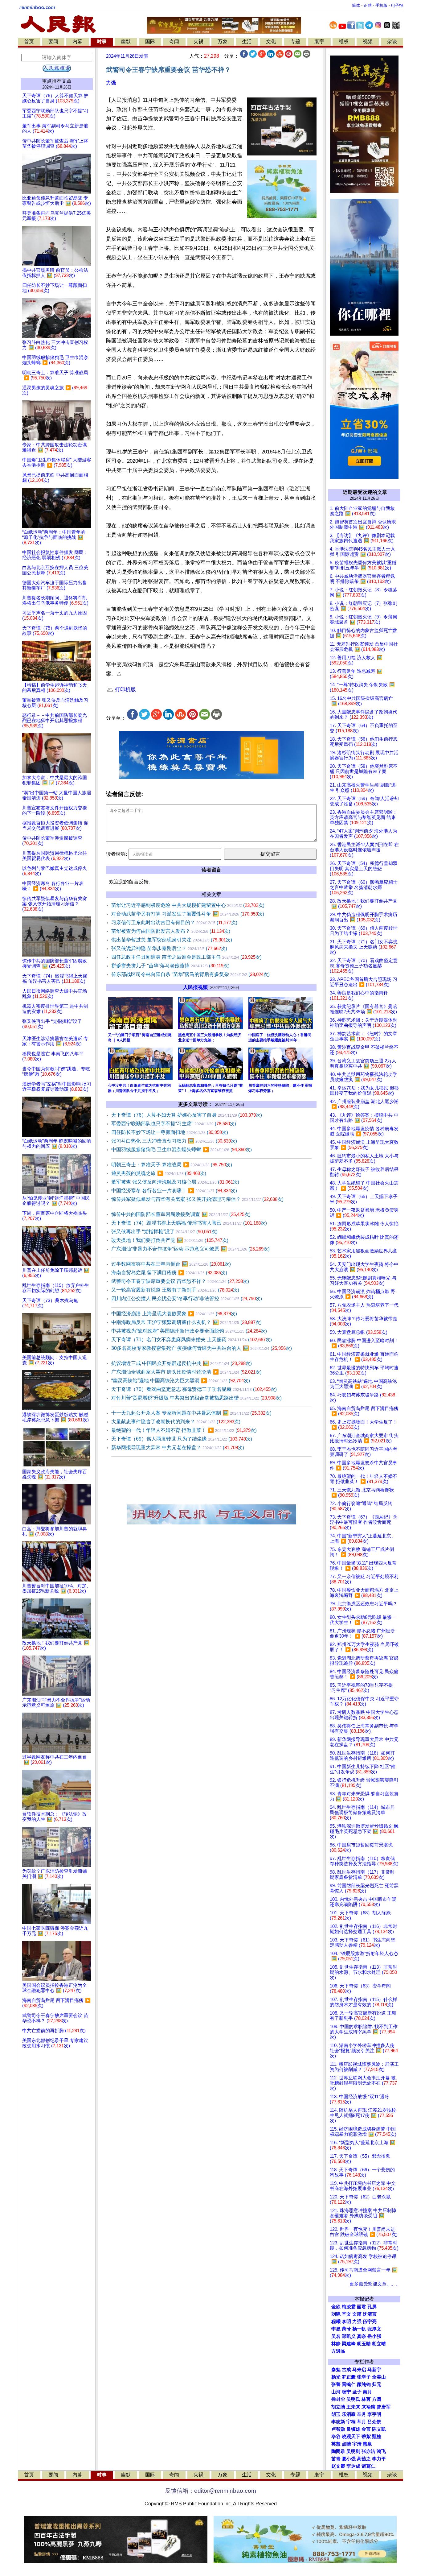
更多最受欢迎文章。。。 (375, 2284)
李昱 (336, 2329)
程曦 (336, 2322)
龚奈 (362, 2336)
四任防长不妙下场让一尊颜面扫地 (170, 1132)
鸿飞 (381, 2451)
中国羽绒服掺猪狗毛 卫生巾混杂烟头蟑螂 (182, 1149)
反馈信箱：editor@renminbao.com (211, 2491)
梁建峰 (349, 2344)
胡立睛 (338, 2407)
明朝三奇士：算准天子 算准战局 (172, 1165)
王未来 (353, 2407)
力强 (111, 83)
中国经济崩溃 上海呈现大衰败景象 (174, 1314)
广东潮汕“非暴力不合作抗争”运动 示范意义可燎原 (190, 1249)
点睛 (346, 2444)
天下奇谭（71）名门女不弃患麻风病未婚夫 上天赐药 (192, 1340)
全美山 (379, 2377)
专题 (295, 41)
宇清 (357, 2444)
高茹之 (364, 2459)
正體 (368, 5)
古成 (346, 2370)
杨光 (336, 2377)
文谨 (357, 2314)
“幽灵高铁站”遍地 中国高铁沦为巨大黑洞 (181, 1381)
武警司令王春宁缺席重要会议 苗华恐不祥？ (180, 1281)
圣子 (357, 2392)
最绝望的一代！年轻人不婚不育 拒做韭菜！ (184, 1430)
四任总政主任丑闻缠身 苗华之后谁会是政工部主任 (186, 957)
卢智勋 (338, 2429)
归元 (377, 2384)
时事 (102, 41)
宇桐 (351, 2422)
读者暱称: (116, 854)
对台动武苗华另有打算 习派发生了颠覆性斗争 (188, 914)
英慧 (336, 2444)
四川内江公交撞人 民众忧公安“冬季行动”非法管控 (187, 1298)
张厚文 (374, 2329)
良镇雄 (353, 2429)
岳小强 (374, 2336)
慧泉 (367, 2444)
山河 (336, 2392)
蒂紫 (366, 2437)
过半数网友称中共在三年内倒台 (171, 1264)
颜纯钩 (364, 2384)
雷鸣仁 (349, 2384)
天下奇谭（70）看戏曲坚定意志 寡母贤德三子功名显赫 (194, 1389)
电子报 (397, 5)
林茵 (366, 2399)
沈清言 (370, 2314)
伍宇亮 (370, 2322)
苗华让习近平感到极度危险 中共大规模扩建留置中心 (188, 905)
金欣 (336, 2307)
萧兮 (346, 2329)
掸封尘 (338, 2399)
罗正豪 (349, 2377)
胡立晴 (379, 2344)
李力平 (379, 2459)
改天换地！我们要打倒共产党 (170, 1240)
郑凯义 (349, 2336)
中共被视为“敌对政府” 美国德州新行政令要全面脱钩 (189, 1331)
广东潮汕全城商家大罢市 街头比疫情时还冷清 (186, 1372)
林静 (336, 2344)
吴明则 (353, 2451)
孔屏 (372, 2307)
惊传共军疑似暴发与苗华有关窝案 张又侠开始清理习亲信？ (197, 1199)
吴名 (336, 2336)
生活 (247, 41)
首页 (29, 41)
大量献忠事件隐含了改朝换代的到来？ (176, 1422)
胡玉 (336, 2414)
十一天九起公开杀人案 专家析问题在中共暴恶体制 (191, 1413)
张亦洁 (368, 2451)
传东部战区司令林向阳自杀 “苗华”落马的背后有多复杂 (190, 974)
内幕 (77, 41)
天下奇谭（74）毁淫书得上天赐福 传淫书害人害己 (189, 1223)
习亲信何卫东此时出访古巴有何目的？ (174, 922)
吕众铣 (374, 2422)
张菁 (336, 2384)
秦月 (367, 2392)
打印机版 (125, 690)
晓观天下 (351, 2437)
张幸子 (364, 2377)
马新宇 (374, 2370)
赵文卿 (338, 2466)
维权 (344, 41)
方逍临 (338, 2351)
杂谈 (392, 41)
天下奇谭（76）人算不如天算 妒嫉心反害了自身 (187, 1115)
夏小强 (349, 2459)
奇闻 (174, 41)
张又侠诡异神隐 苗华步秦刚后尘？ (169, 948)
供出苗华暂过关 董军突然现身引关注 (172, 940)
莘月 (362, 2422)
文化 (271, 41)
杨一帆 (359, 2329)
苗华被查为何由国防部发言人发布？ (171, 931)
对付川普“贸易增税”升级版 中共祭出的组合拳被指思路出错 (196, 1398)
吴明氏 (353, 2399)
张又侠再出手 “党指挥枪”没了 (164, 1232)
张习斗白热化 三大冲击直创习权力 (174, 1141)
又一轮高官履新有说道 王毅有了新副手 (175, 1290)
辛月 (362, 2414)
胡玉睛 (364, 2344)
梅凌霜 (349, 2307)
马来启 (359, 2370)
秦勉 (336, 2370)
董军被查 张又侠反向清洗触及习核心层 (175, 1182)
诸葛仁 (368, 2466)
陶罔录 (338, 2451)
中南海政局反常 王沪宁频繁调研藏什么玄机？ (186, 1322)
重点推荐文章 (57, 81)
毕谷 (336, 2437)
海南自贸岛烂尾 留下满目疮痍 (169, 1273)
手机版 (381, 5)
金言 (366, 2429)
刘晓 (336, 2314)
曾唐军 (384, 2407)
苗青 (336, 2459)
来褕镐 (368, 2407)
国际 (150, 41)
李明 (346, 2322)
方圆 (377, 2399)
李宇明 (374, 2414)
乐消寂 (349, 2414)
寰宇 (319, 41)
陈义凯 (379, 2429)
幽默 (126, 41)
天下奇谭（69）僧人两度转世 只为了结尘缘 (182, 1439)
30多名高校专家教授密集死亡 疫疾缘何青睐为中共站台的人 (202, 1348)
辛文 (346, 2314)
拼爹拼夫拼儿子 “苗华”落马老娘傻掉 (170, 966)
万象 (223, 41)
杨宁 (346, 2392)
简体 (356, 5)
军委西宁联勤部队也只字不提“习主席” (174, 1124)
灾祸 (198, 41)
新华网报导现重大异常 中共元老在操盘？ (178, 1447)
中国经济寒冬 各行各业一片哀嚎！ (174, 1191)
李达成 (353, 2466)
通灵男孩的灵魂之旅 (159, 1173)
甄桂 (377, 2437)
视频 (368, 41)
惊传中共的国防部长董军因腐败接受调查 (181, 1214)
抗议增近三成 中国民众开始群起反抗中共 (182, 1363)
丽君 (362, 2307)
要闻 (53, 41)
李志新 (338, 2422)
